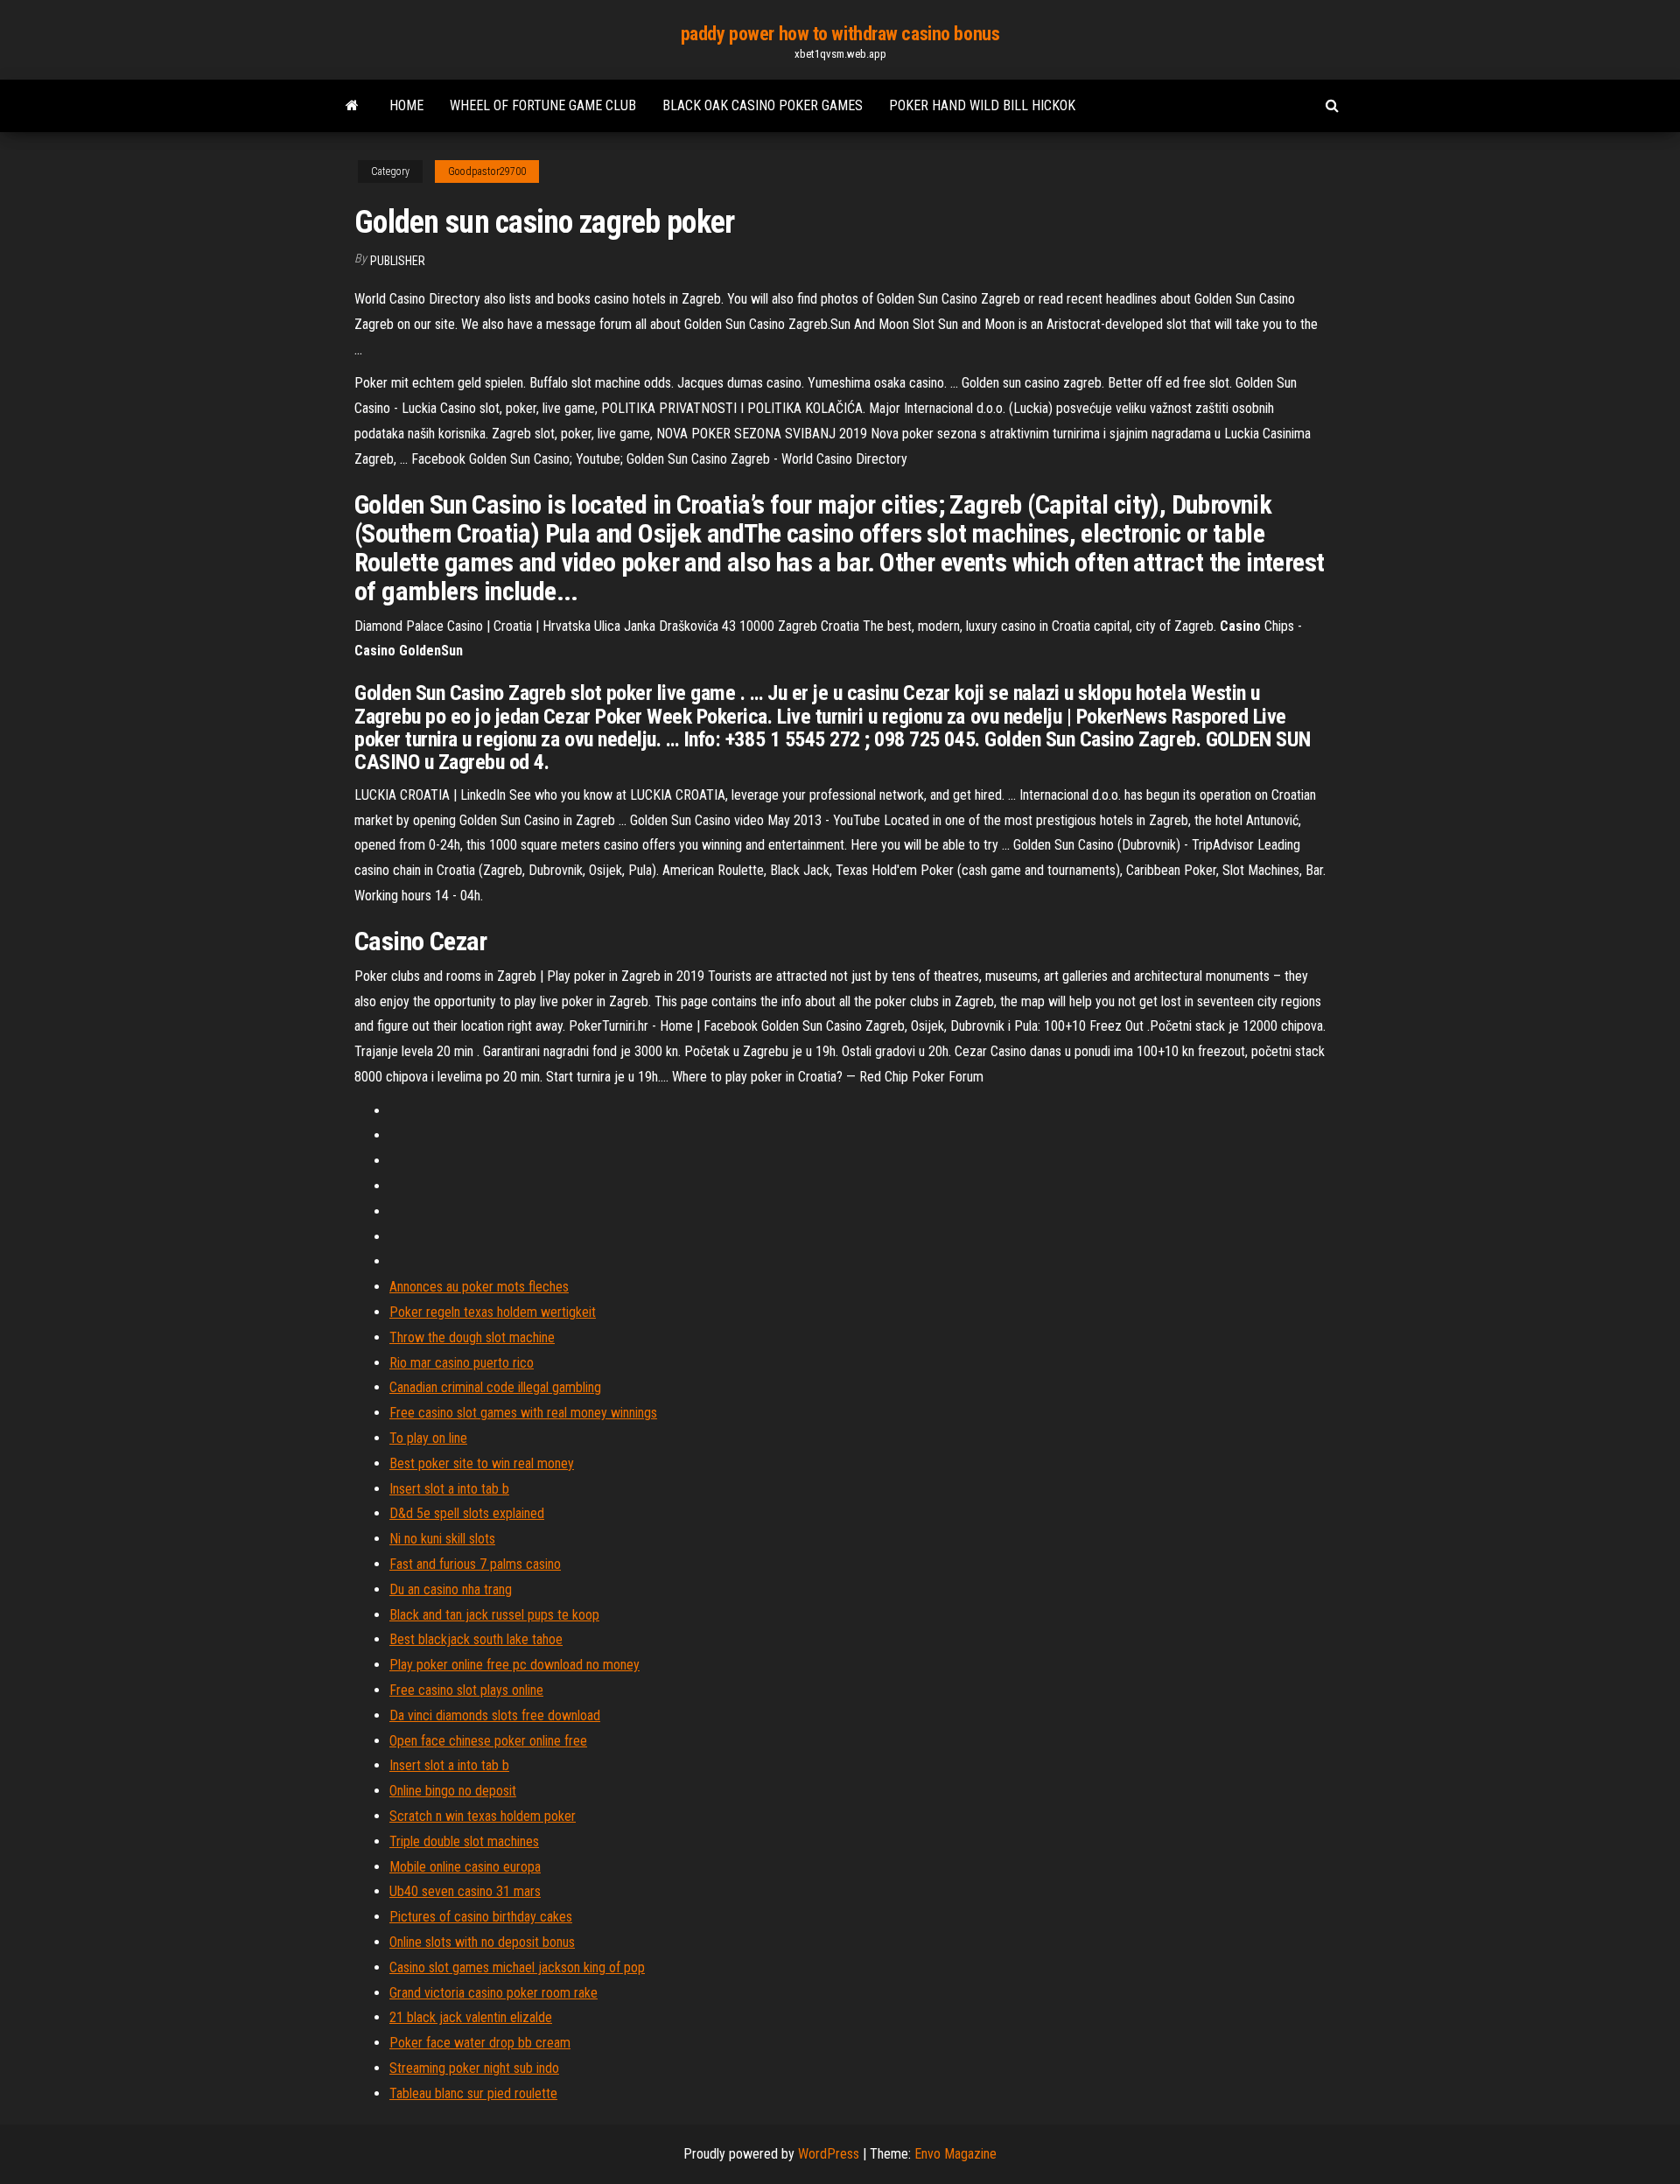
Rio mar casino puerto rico (462, 1363)
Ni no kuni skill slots (442, 1539)
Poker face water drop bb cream (480, 2043)
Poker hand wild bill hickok (982, 105)
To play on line (428, 1438)
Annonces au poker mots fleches (479, 1287)
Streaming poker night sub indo (474, 2068)
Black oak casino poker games (763, 105)
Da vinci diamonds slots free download (495, 1715)
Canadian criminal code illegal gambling (495, 1387)
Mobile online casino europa (465, 1867)
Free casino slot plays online (466, 1690)
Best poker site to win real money (482, 1463)
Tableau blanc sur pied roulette (473, 2093)
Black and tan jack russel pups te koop (494, 1615)
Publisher (398, 261)
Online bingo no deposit (453, 1791)
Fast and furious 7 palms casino (475, 1564)
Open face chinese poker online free (488, 1741)
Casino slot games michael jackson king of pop (517, 1967)
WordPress (829, 2154)
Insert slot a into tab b (449, 1489)
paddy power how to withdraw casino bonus (840, 34)
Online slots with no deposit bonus (482, 1942)
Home (406, 105)
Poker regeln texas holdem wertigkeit (493, 1312)
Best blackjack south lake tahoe (476, 1639)
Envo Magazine (955, 2154)
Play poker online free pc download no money (514, 1665)
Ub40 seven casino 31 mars (465, 1891)
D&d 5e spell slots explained (467, 1513)
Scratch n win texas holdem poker (483, 1816)
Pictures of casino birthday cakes (481, 1917)
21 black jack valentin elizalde (471, 2017)
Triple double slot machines (464, 1841)
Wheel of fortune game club (543, 105)
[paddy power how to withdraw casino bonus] (352, 106)
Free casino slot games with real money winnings (523, 1413)
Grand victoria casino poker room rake (493, 1993)
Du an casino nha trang (451, 1589)
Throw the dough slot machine (472, 1337)
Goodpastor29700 (487, 171)
